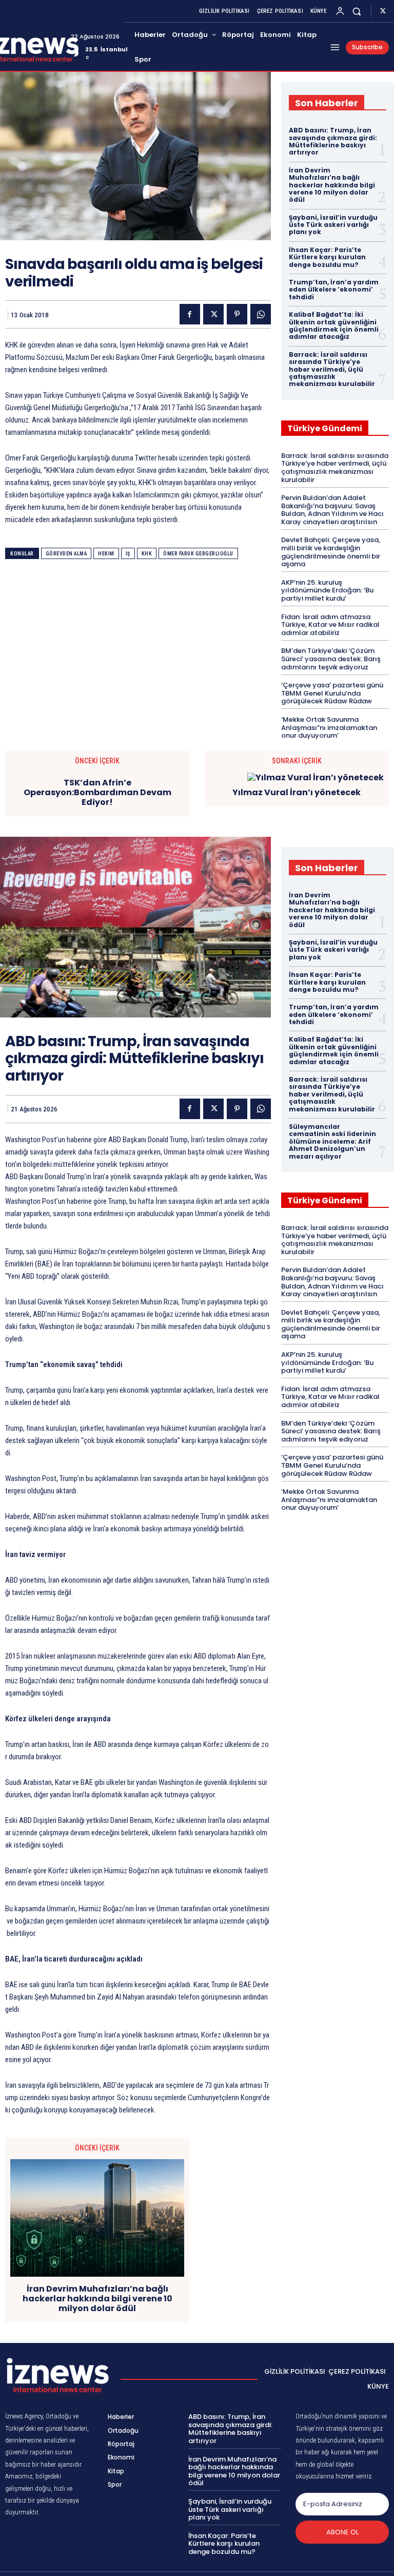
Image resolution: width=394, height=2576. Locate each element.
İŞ (128, 554)
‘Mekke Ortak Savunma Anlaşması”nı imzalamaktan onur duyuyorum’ (329, 727)
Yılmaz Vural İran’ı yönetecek (297, 792)
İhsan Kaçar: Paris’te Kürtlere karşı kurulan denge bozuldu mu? (327, 257)
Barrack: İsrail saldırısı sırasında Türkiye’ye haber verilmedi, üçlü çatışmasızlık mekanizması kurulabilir (332, 369)
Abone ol (342, 2532)
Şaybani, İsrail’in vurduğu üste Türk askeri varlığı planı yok (333, 225)
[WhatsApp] (261, 314)
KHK (147, 554)
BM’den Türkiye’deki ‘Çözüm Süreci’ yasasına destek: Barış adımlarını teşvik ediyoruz (331, 659)
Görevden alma (66, 554)
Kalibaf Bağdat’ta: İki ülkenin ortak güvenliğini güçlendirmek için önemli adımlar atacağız (334, 325)
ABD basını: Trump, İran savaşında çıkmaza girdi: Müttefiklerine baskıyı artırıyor (333, 141)
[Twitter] (383, 11)
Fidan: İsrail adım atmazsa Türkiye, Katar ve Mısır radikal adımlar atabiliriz (330, 625)
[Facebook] (190, 314)
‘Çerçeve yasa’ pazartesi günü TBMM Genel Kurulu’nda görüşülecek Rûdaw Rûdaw (332, 693)
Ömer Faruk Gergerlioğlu (198, 554)
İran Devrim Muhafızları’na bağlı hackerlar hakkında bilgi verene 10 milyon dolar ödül (332, 185)
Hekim (106, 554)
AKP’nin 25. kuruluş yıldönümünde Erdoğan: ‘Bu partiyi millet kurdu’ (327, 590)
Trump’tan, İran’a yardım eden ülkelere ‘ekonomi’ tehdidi (334, 290)
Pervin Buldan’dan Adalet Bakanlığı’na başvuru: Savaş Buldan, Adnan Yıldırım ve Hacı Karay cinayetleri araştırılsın (332, 510)
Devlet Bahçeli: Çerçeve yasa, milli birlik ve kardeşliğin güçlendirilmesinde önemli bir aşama (331, 552)
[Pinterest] (237, 314)
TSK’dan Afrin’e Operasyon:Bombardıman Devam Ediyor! (97, 793)
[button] (357, 11)
